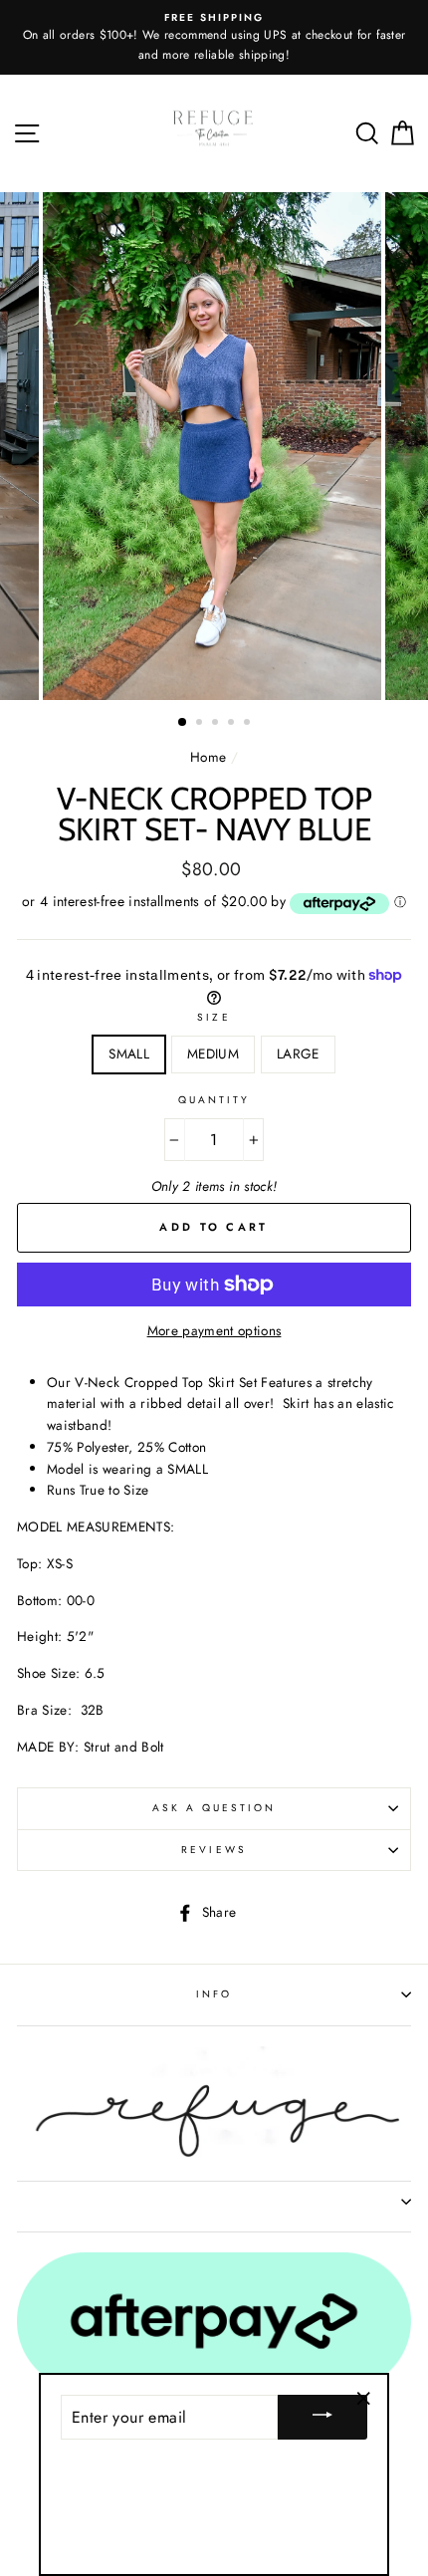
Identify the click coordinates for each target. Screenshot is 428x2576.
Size (214, 1017)
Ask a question (214, 1808)
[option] (214, 37)
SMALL (129, 1054)
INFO (214, 1994)
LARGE (298, 1054)
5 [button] (249, 724)
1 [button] (183, 723)
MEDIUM (213, 1054)
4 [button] (233, 724)
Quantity (214, 1100)
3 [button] (217, 724)
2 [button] (201, 724)
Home (208, 757)
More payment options (214, 1330)
